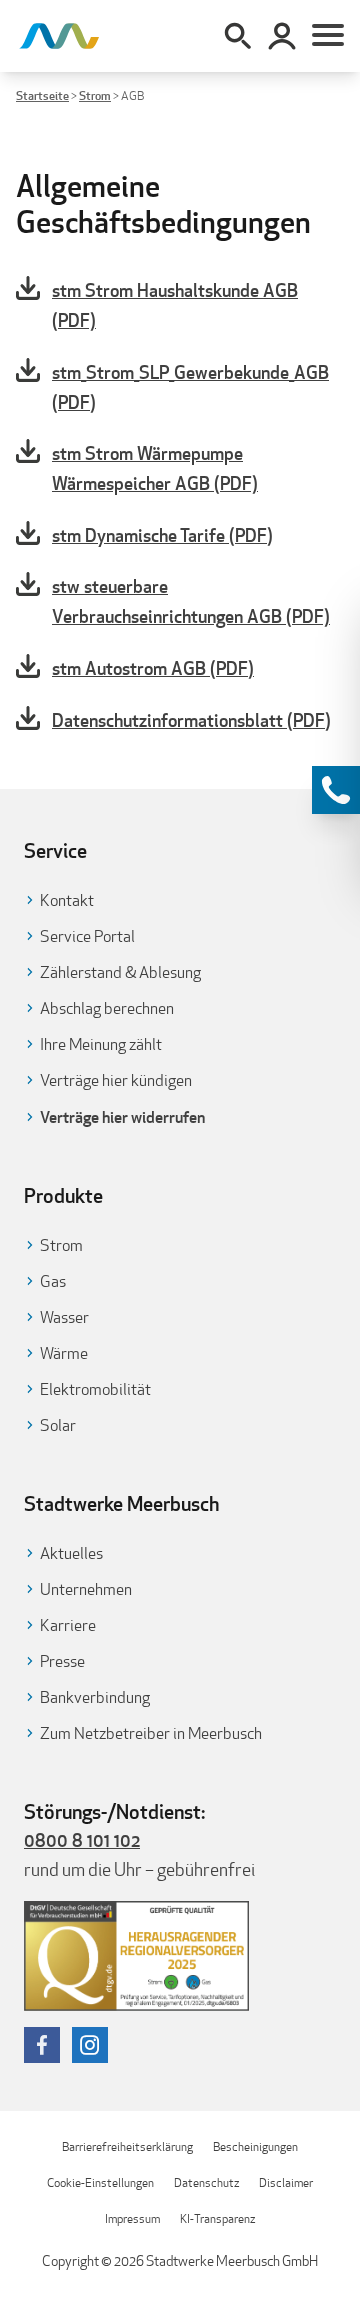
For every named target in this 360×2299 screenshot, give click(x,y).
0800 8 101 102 (82, 1840)
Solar (58, 1425)
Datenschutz (206, 2182)
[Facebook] (42, 2045)
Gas (53, 1281)
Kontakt (67, 900)
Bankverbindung (95, 1697)
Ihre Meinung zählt (101, 1044)
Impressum (132, 2218)
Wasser (64, 1317)
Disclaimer (286, 2182)
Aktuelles (71, 1553)
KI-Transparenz (217, 2218)
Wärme (64, 1353)
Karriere (68, 1625)
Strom (95, 95)
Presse (62, 1661)
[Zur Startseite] (59, 36)
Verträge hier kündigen (116, 1080)
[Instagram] (90, 2045)
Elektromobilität (95, 1389)
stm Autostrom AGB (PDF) (153, 668)
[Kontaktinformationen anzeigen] (336, 790)
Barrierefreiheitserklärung (127, 2146)
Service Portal (87, 936)
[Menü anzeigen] (328, 36)
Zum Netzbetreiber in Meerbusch (151, 1733)
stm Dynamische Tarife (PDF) (162, 535)
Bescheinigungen (255, 2146)
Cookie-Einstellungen (100, 2182)
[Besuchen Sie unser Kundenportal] (282, 36)
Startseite (42, 95)
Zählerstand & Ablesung (120, 972)
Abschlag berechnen (107, 1008)
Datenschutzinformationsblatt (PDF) (191, 720)
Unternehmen (86, 1589)
